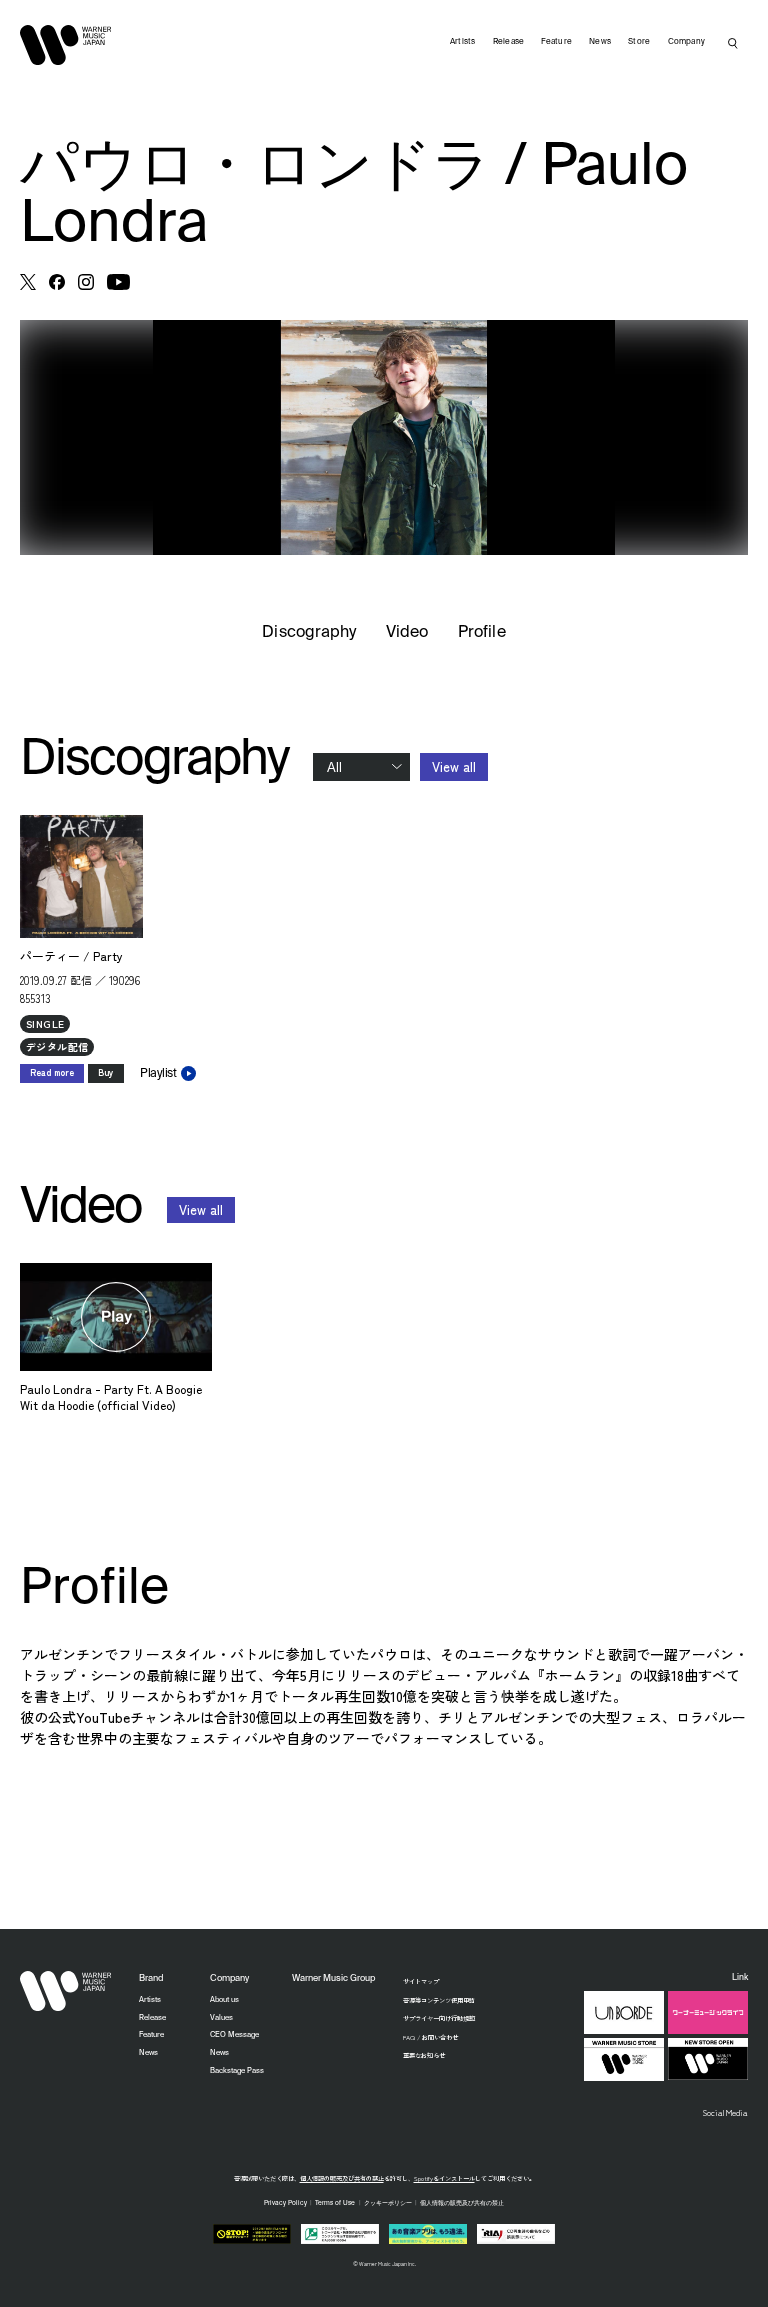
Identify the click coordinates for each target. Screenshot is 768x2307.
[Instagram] (86, 282)
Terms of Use (335, 2203)
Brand (151, 1978)
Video (407, 633)
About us (224, 2000)
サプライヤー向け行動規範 (439, 2018)
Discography (309, 633)
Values (221, 2018)
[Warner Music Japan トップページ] (66, 45)
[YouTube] (118, 282)
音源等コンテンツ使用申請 (439, 2000)
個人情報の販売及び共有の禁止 (342, 2178)
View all (454, 766)
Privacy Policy (285, 2203)
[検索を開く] (733, 43)
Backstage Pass (237, 2071)
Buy (106, 1072)
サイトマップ (421, 1981)
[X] (28, 282)
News (600, 42)
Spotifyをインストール (444, 2178)
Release (509, 42)
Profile (481, 633)
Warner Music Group (333, 1978)
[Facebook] (57, 282)
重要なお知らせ (424, 2055)
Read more (52, 1072)
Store (639, 42)
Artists (463, 42)
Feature (556, 42)
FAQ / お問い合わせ (430, 2037)
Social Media (725, 2112)
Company (687, 42)
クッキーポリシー (388, 2203)
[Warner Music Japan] (66, 1991)
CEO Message (234, 2035)
